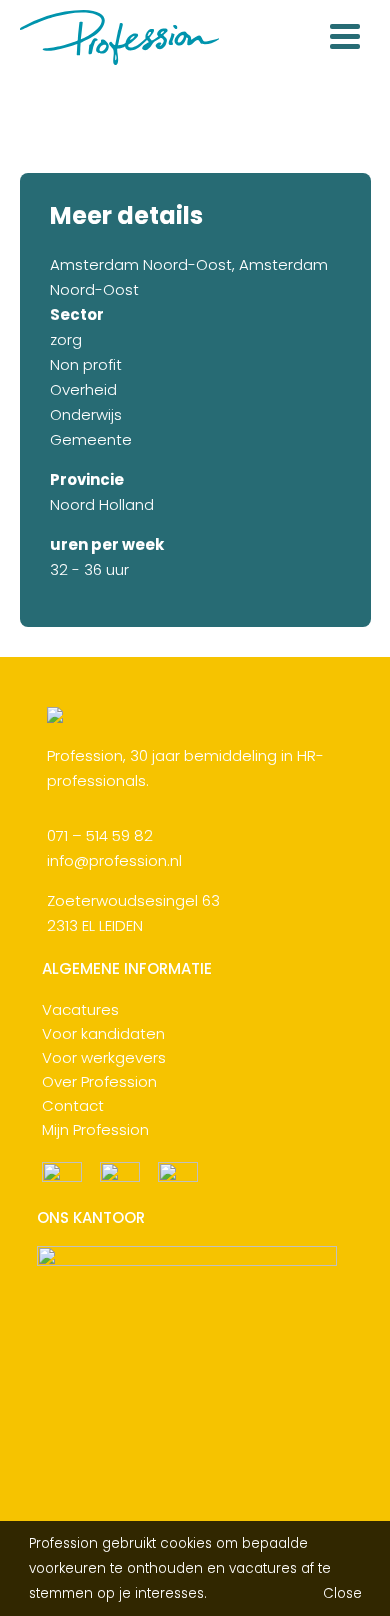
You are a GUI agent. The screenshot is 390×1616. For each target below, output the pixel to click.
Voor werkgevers (104, 1057)
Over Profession (99, 1081)
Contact (73, 1105)
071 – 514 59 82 (100, 835)
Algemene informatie (127, 969)
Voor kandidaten (103, 1033)
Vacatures (80, 1009)
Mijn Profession (95, 1129)
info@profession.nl (114, 860)
